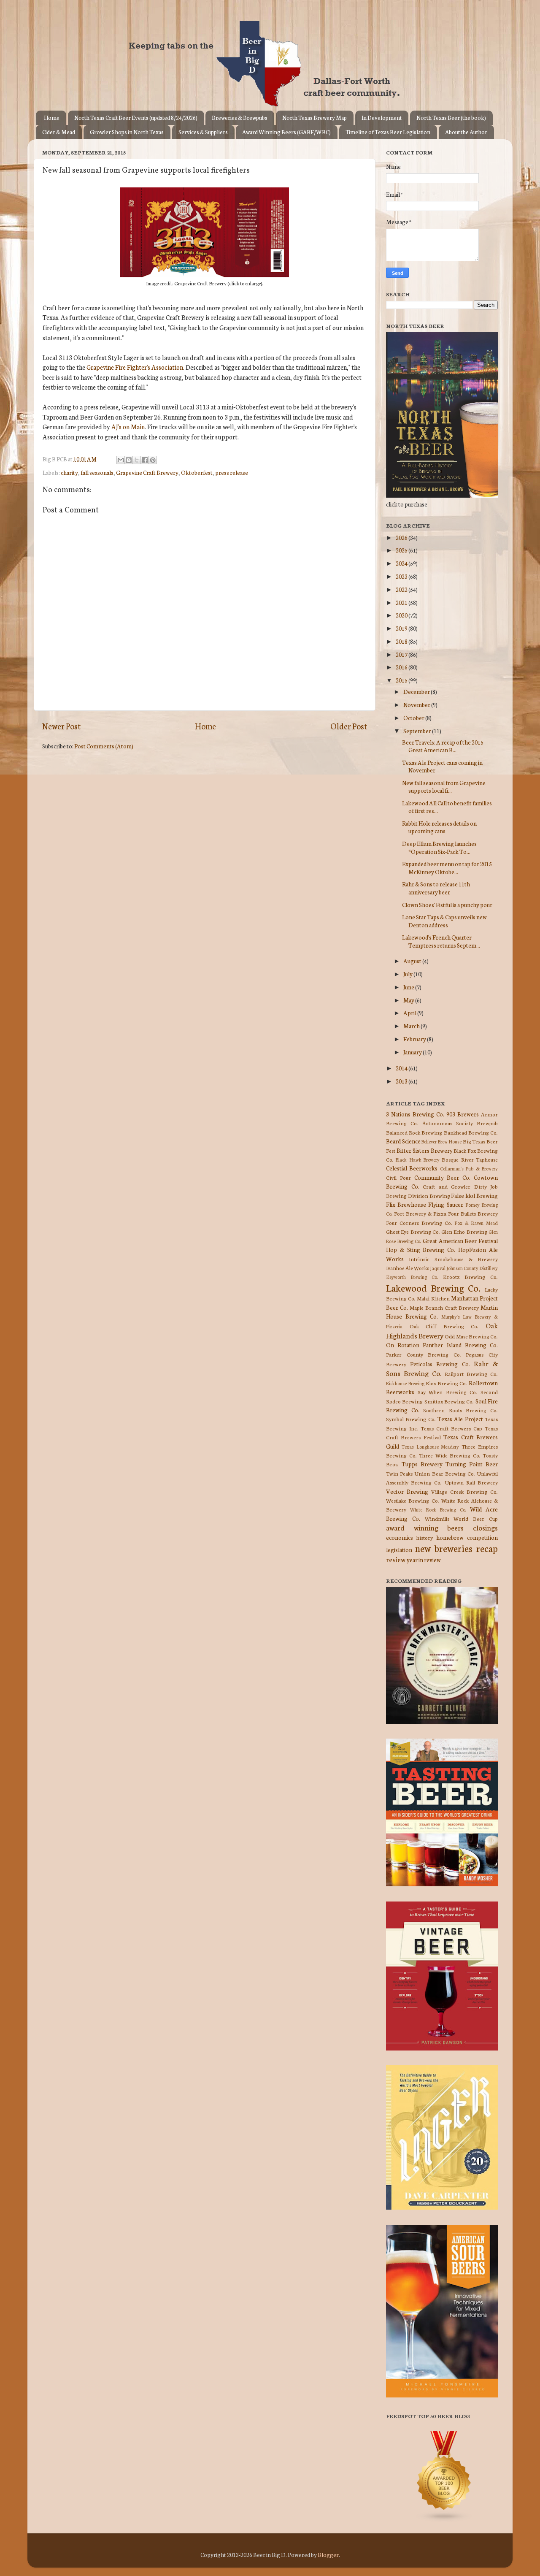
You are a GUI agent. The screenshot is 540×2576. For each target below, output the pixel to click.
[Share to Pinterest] (153, 460)
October (414, 718)
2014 (402, 1068)
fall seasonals (97, 472)
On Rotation (403, 1345)
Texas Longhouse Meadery (431, 1446)
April (410, 1013)
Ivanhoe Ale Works (408, 1268)
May (409, 1000)
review (396, 1559)
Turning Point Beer (472, 1464)
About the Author (466, 132)
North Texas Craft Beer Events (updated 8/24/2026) (136, 118)
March (412, 1026)
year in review (424, 1560)
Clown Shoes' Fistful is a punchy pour (447, 905)
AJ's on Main (128, 427)
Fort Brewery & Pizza (420, 1213)
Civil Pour (398, 1177)
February (415, 1039)
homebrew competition (467, 1537)
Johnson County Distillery (472, 1268)
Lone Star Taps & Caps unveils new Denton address (444, 921)
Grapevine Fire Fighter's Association (135, 367)
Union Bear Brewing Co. (445, 1473)
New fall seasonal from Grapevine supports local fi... (444, 786)
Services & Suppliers (203, 132)
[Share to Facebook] (145, 460)
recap (487, 1548)
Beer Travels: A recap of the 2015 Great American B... (443, 746)
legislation (399, 1549)
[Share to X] (137, 460)
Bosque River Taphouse (470, 1159)
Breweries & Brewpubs (240, 118)
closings (485, 1527)
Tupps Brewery (422, 1464)
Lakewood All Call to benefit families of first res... (447, 807)
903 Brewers (463, 1114)
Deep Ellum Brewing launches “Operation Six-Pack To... (439, 847)
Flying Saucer (445, 1204)
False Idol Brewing (474, 1195)
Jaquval (438, 1268)
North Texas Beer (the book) (451, 118)
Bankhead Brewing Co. (471, 1132)
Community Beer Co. (443, 1177)
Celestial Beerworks (412, 1168)
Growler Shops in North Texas (127, 132)
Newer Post (61, 726)
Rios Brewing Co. (446, 1383)
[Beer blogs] (432, 2520)
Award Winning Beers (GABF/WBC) (286, 132)
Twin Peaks (399, 1473)
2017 (402, 654)
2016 (402, 667)
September (418, 731)
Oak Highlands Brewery (442, 1330)
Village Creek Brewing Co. (464, 1491)
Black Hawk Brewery (418, 1159)
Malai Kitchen (433, 1298)
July (408, 974)
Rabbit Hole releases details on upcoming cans (439, 827)
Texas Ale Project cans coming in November (442, 766)
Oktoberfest (197, 472)
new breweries (444, 1548)
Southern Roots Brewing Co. (460, 1410)
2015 (402, 680)
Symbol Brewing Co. (411, 1419)
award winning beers (425, 1527)
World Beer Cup (476, 1518)
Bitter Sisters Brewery (425, 1150)
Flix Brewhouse (406, 1204)
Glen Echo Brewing (464, 1231)
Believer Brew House (441, 1141)
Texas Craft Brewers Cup (451, 1428)
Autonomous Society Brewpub (460, 1123)
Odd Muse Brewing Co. (471, 1336)
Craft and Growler (447, 1186)
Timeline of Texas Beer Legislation (388, 132)
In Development (382, 118)
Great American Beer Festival (460, 1241)
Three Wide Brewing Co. (450, 1455)
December (417, 691)
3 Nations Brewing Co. (415, 1114)
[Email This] (121, 460)
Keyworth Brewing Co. (412, 1277)
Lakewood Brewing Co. (433, 1288)
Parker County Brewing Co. (424, 1354)
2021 (402, 602)
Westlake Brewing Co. (413, 1500)
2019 (402, 628)
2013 (402, 1081)
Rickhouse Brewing (405, 1383)
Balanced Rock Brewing (414, 1132)
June (409, 987)
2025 (402, 550)
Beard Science (403, 1141)
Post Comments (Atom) (104, 746)
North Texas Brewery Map (315, 118)
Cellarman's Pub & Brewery (469, 1168)
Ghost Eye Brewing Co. (413, 1231)
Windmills (437, 1518)
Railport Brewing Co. (471, 1374)
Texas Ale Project (460, 1419)
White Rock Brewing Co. (438, 1509)
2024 (402, 563)
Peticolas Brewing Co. (440, 1364)
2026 (402, 537)
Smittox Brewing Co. (449, 1401)
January (413, 1052)
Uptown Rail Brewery (471, 1482)
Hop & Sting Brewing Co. (421, 1249)
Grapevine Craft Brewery (147, 472)
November (417, 704)
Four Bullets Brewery (473, 1213)
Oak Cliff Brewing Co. (444, 1326)
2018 (402, 641)
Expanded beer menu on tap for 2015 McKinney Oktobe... (447, 867)
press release (232, 472)
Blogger (328, 2554)
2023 (402, 576)
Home (52, 118)
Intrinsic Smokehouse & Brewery (453, 1259)
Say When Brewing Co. (448, 1392)
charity (69, 472)
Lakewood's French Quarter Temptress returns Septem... (441, 941)
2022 (402, 589)
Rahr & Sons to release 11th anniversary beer (436, 888)
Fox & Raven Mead (476, 1223)
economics (400, 1537)
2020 (402, 615)
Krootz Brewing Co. (470, 1277)
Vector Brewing (407, 1491)
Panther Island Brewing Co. (460, 1345)
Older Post (349, 726)
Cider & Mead (59, 132)
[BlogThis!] (129, 460)
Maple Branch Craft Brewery (444, 1307)
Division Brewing (429, 1196)
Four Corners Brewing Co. (419, 1223)
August (413, 961)
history (425, 1537)
